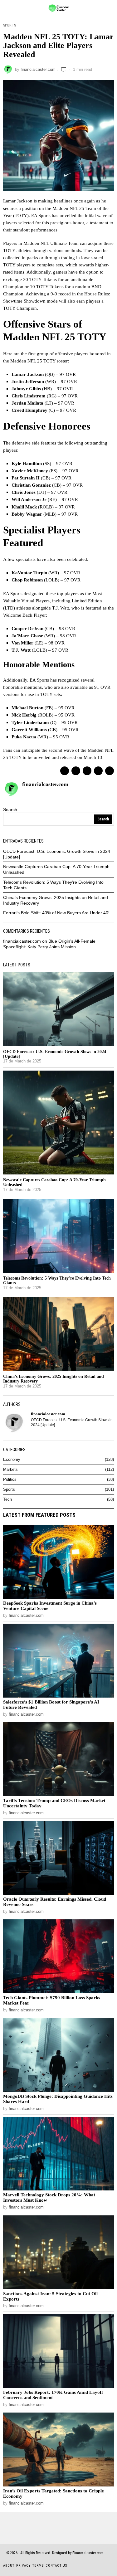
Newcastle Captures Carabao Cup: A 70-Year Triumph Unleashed (54, 1182)
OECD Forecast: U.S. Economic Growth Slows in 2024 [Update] (55, 1054)
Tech (7, 1499)
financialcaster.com (38, 70)
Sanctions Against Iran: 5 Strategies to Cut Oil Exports (50, 2296)
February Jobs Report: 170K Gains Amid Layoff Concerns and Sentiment (53, 2395)
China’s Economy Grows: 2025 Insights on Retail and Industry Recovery (54, 1379)
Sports (10, 25)
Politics (10, 1480)
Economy (12, 1460)
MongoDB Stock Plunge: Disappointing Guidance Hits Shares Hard (58, 2099)
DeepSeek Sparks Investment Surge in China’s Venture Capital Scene (50, 1606)
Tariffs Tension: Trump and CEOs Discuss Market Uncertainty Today (54, 1803)
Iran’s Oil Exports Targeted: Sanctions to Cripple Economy (54, 2493)
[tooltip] (65, 771)
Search (10, 809)
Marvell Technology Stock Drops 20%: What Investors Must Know (49, 2197)
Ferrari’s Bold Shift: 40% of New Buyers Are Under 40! (56, 913)
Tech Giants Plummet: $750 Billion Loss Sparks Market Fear (52, 2000)
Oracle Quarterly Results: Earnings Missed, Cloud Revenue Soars (55, 1902)
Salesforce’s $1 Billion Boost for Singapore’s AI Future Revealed (51, 1705)
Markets (10, 1470)
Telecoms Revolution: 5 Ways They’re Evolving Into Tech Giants (57, 1281)
